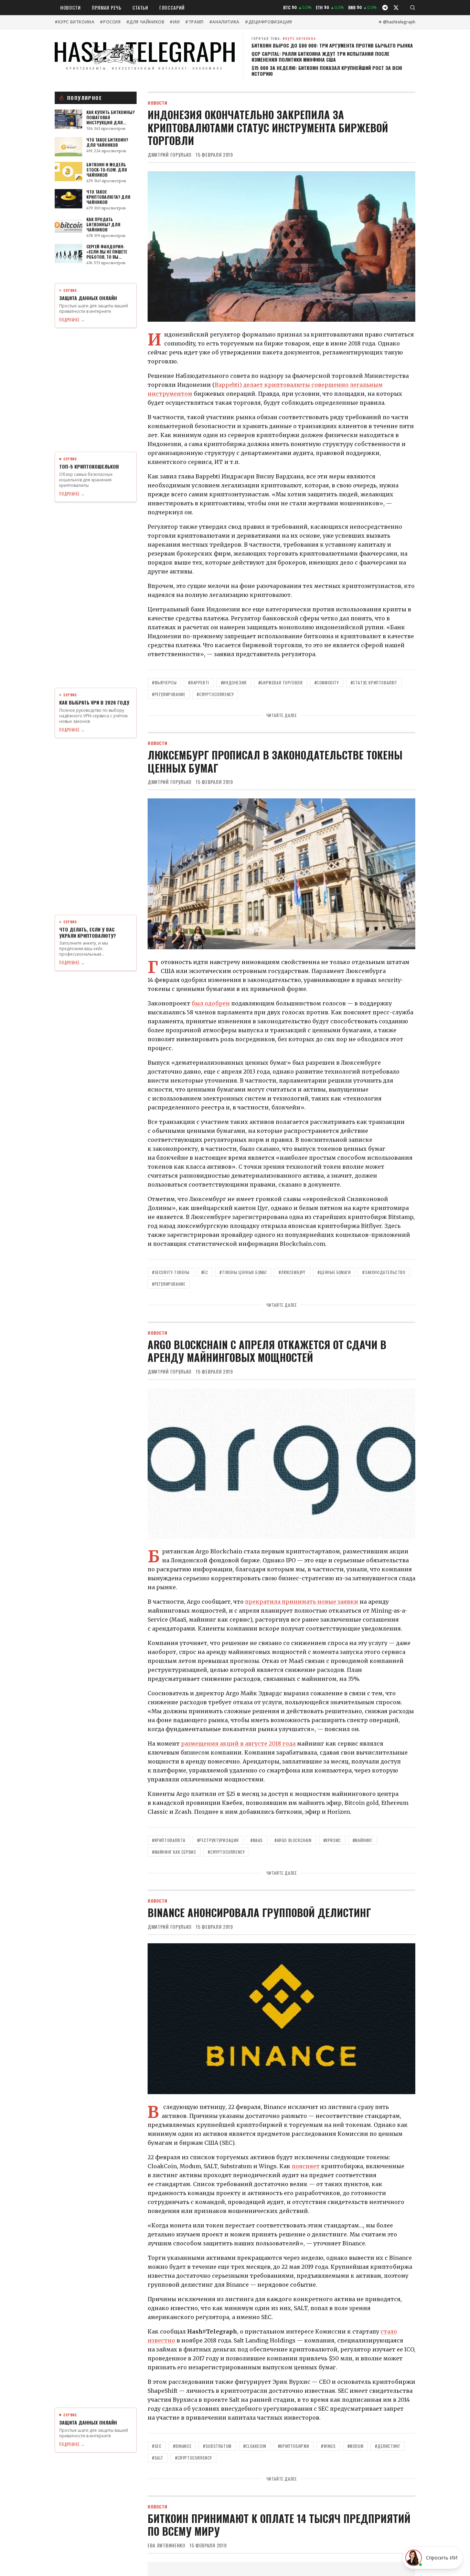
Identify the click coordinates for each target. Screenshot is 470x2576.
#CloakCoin (255, 2446)
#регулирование (169, 694)
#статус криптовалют (374, 682)
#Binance (182, 2446)
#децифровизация (269, 22)
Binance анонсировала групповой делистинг (259, 1912)
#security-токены (171, 1272)
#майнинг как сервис (174, 1852)
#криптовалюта (169, 1840)
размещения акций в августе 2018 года (238, 1744)
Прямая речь (107, 7)
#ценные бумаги (334, 1272)
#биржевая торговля (281, 682)
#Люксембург (292, 1272)
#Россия (110, 22)
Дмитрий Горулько (170, 155)
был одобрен (211, 1003)
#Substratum (217, 2446)
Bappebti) (228, 385)
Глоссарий (172, 7)
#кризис (332, 1840)
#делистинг (388, 2446)
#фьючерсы (164, 682)
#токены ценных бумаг (243, 1272)
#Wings (328, 2446)
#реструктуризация (218, 1840)
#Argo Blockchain (293, 1840)
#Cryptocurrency (215, 694)
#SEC (157, 2446)
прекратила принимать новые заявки (302, 1602)
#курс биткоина (74, 22)
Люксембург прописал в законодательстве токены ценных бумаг (275, 761)
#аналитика (224, 22)
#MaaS (257, 1840)
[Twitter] (396, 8)
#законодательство (384, 1272)
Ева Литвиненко (167, 2545)
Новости (71, 7)
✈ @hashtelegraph (397, 22)
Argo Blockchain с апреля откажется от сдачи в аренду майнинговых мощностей (267, 1351)
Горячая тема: (284, 38)
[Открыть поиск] (413, 8)
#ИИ (175, 22)
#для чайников (145, 22)
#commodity (327, 682)
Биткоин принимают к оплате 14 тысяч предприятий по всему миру (279, 2525)
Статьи (140, 7)
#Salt (158, 2458)
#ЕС (205, 1272)
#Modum (356, 2446)
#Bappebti (199, 682)
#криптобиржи (294, 2446)
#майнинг (363, 1840)
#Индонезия (234, 682)
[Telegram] (385, 8)
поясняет (306, 2166)
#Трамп (194, 22)
